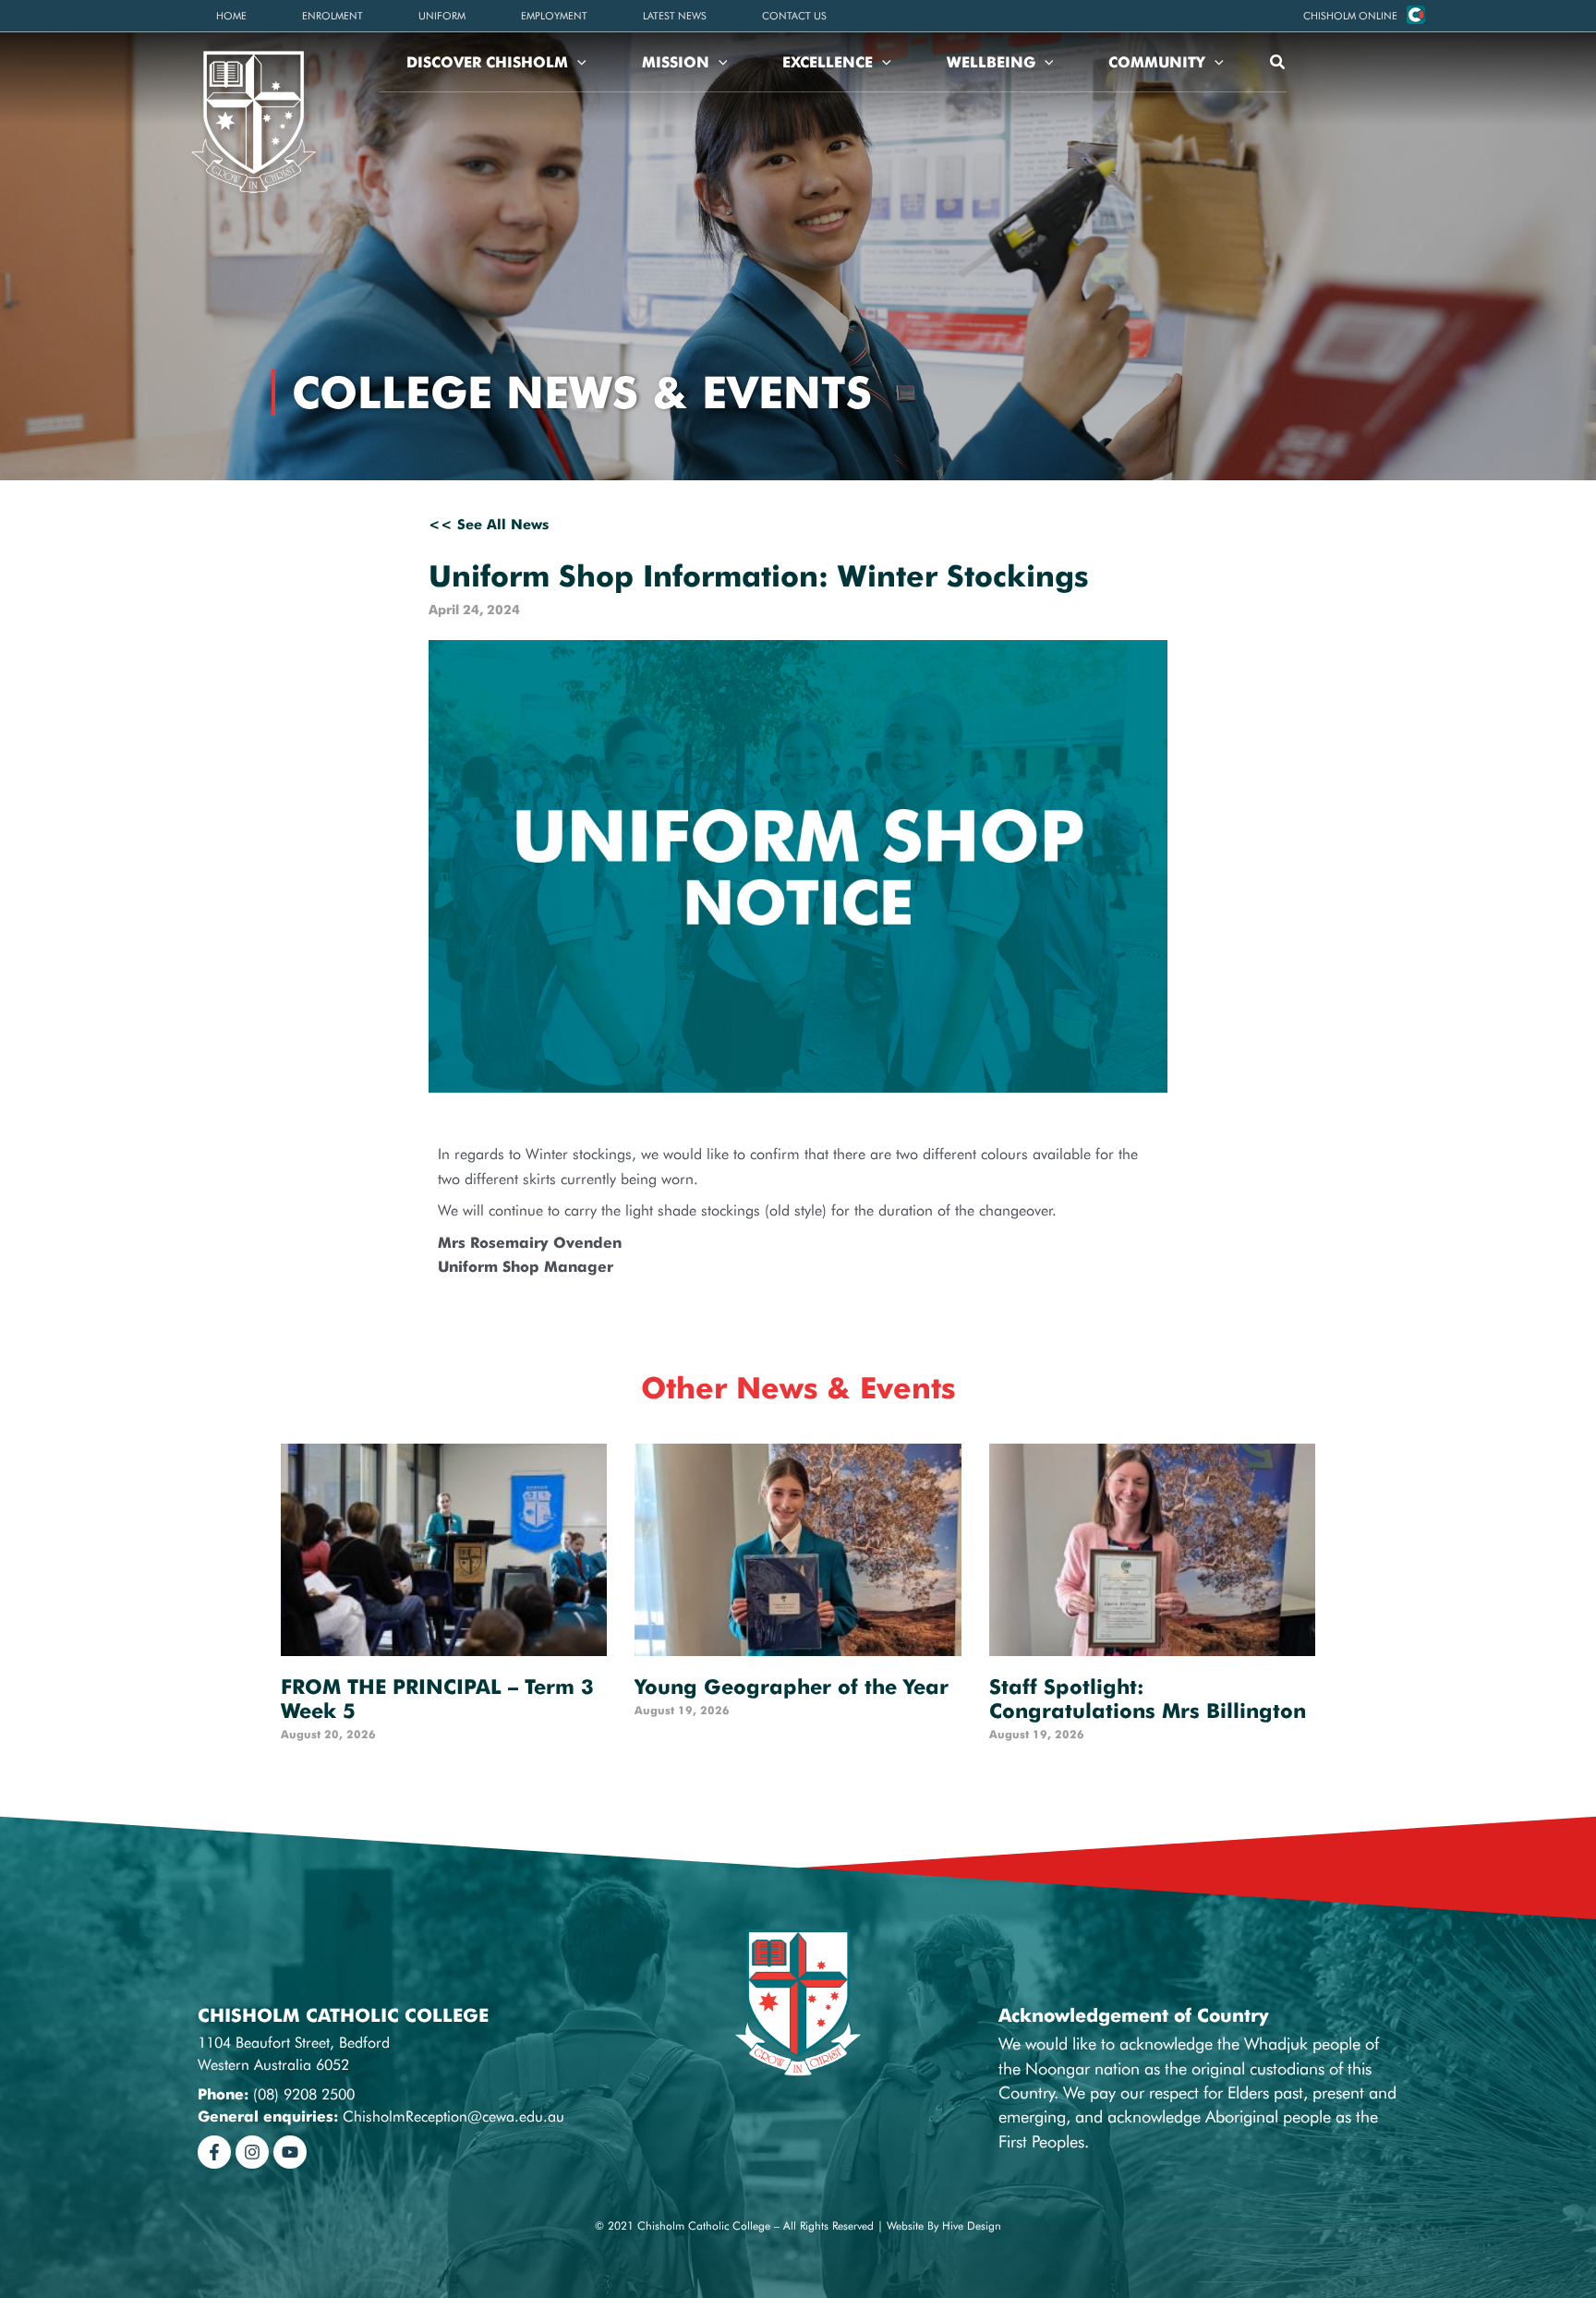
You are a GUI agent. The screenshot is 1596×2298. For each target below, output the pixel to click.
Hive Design (972, 2225)
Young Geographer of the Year (792, 1687)
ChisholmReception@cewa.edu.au (453, 2117)
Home (231, 16)
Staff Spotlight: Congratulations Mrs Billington (1148, 1699)
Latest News (675, 16)
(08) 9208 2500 (304, 2094)
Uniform (442, 16)
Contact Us (794, 16)
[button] (1350, 16)
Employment (554, 16)
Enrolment (332, 16)
